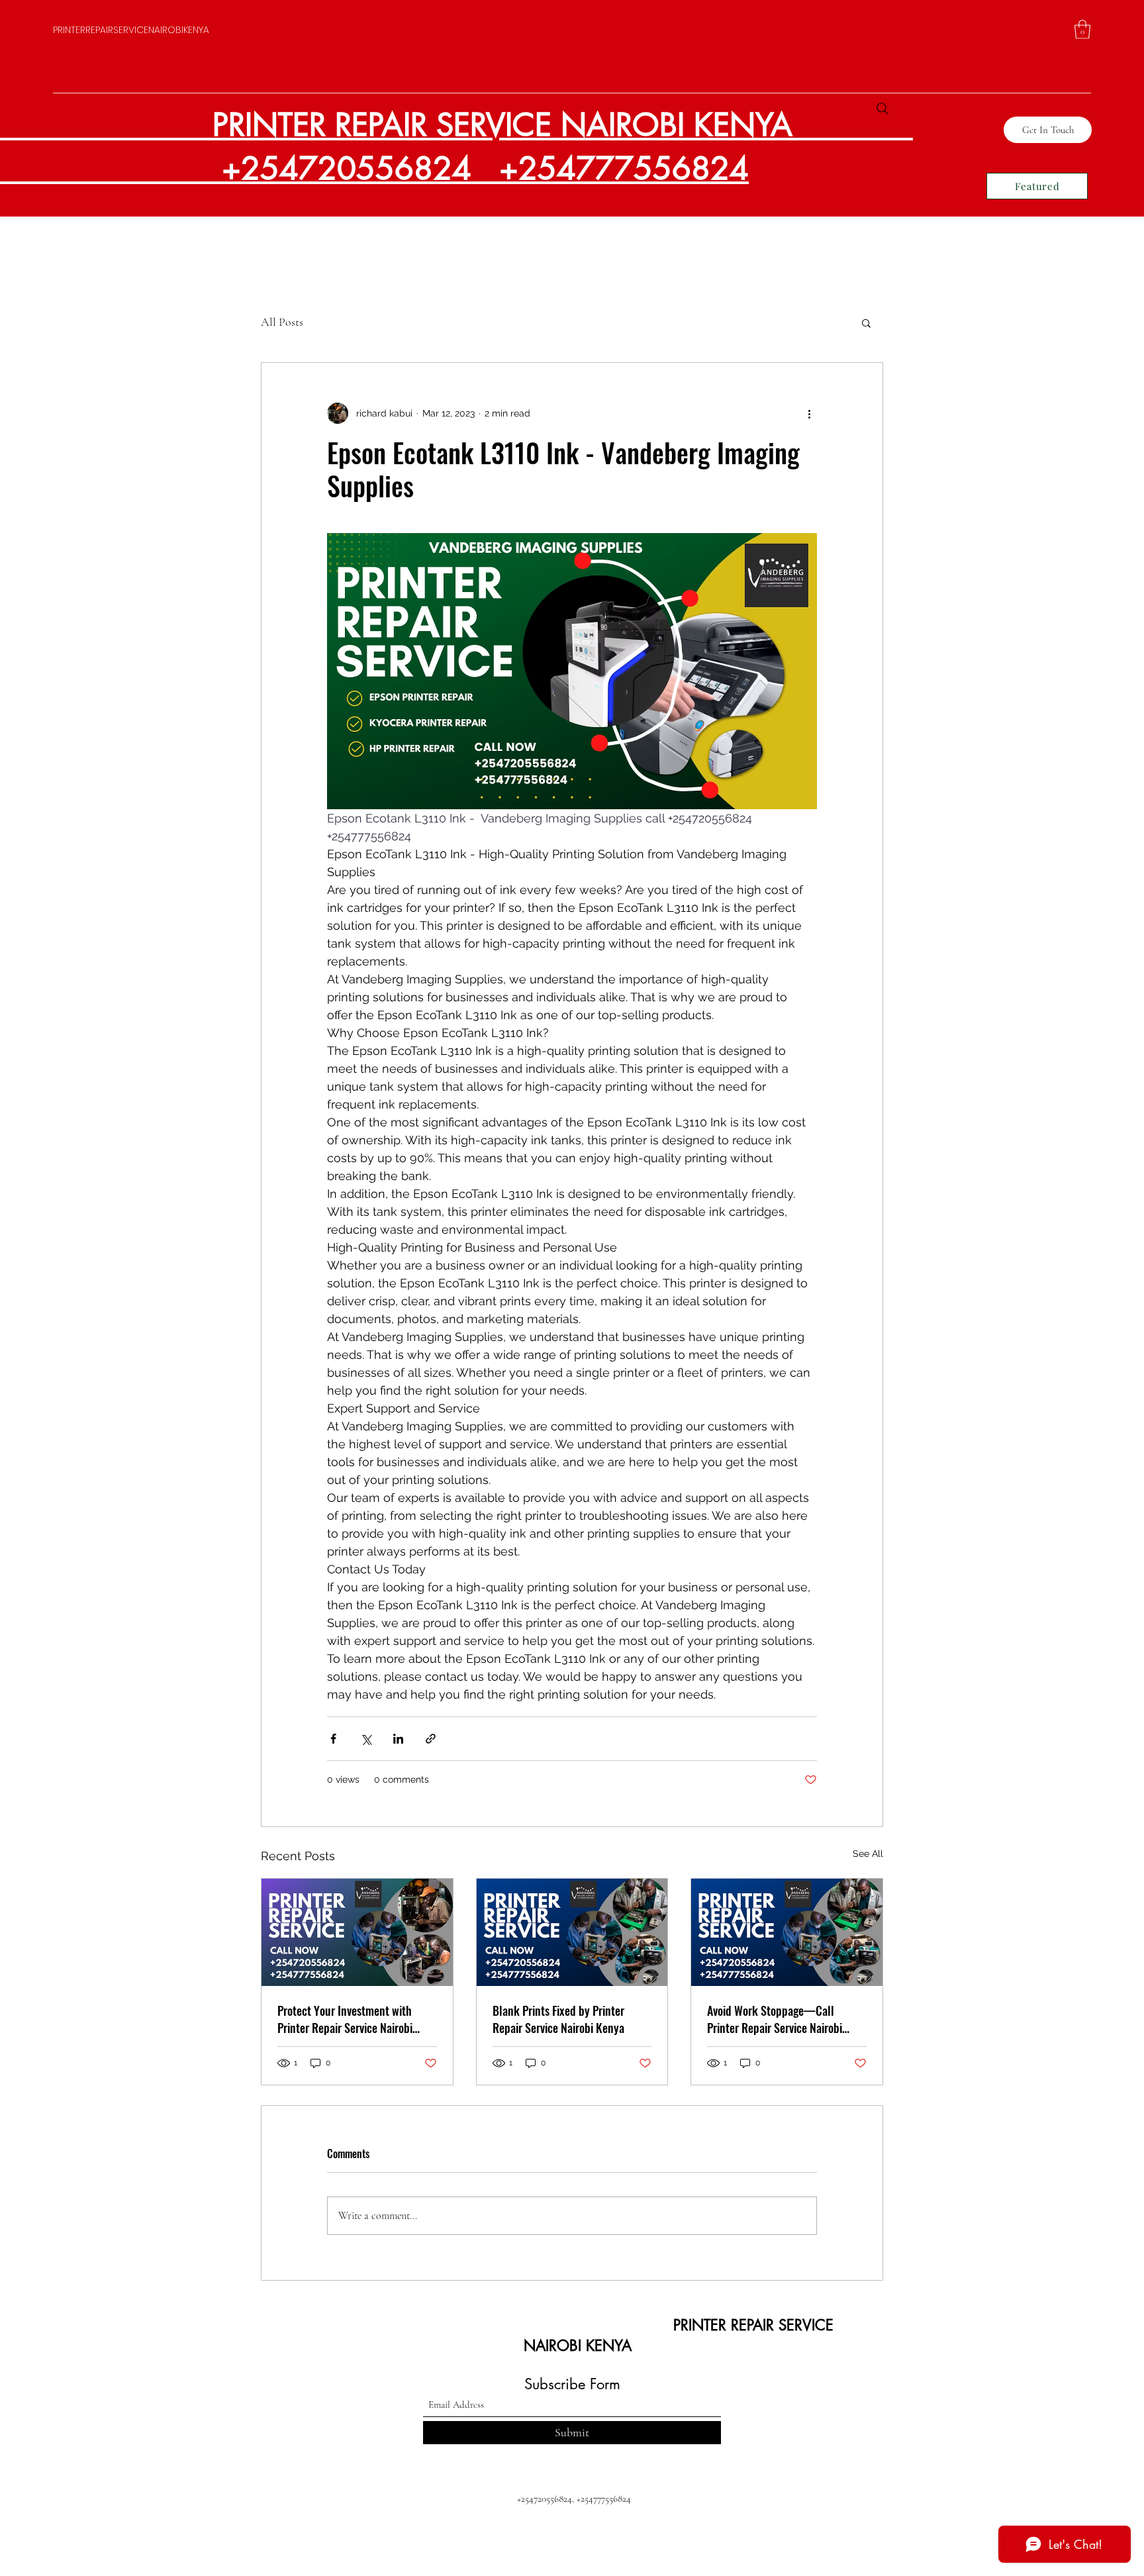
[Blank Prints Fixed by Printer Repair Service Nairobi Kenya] (572, 1932)
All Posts (282, 322)
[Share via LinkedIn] (398, 1739)
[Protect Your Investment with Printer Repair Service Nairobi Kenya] (357, 1932)
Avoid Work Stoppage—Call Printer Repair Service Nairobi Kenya (775, 2019)
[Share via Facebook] (333, 1739)
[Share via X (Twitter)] (366, 1739)
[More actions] (809, 413)
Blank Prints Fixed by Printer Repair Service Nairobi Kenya (558, 2019)
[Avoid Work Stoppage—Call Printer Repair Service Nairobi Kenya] (787, 1932)
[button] (1082, 29)
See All (868, 1854)
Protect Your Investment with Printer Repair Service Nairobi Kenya (345, 2019)
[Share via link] (431, 1739)
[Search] (882, 109)
